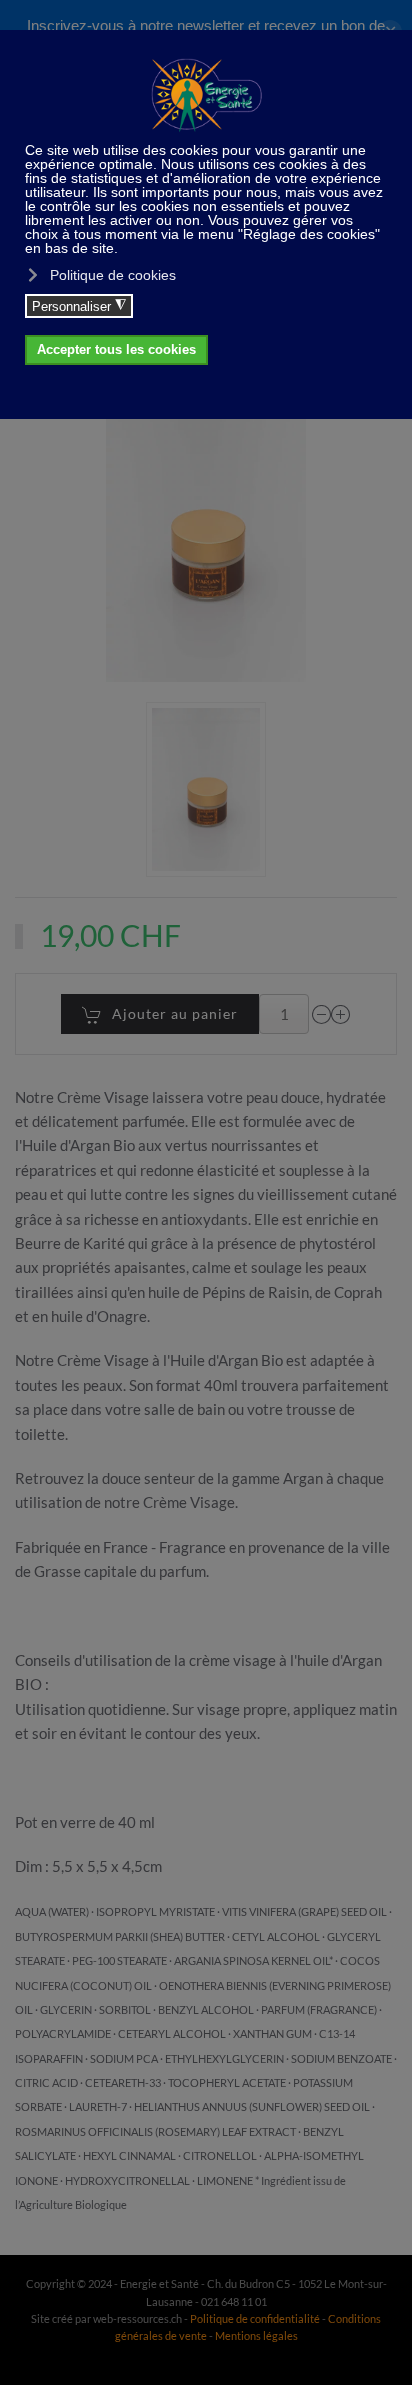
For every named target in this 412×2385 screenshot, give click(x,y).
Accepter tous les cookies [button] (116, 350)
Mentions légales (256, 2335)
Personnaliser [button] (79, 306)
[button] (206, 789)
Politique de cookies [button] (113, 275)
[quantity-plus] (341, 1013)
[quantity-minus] (322, 1013)
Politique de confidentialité (255, 2318)
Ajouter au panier (175, 1013)
